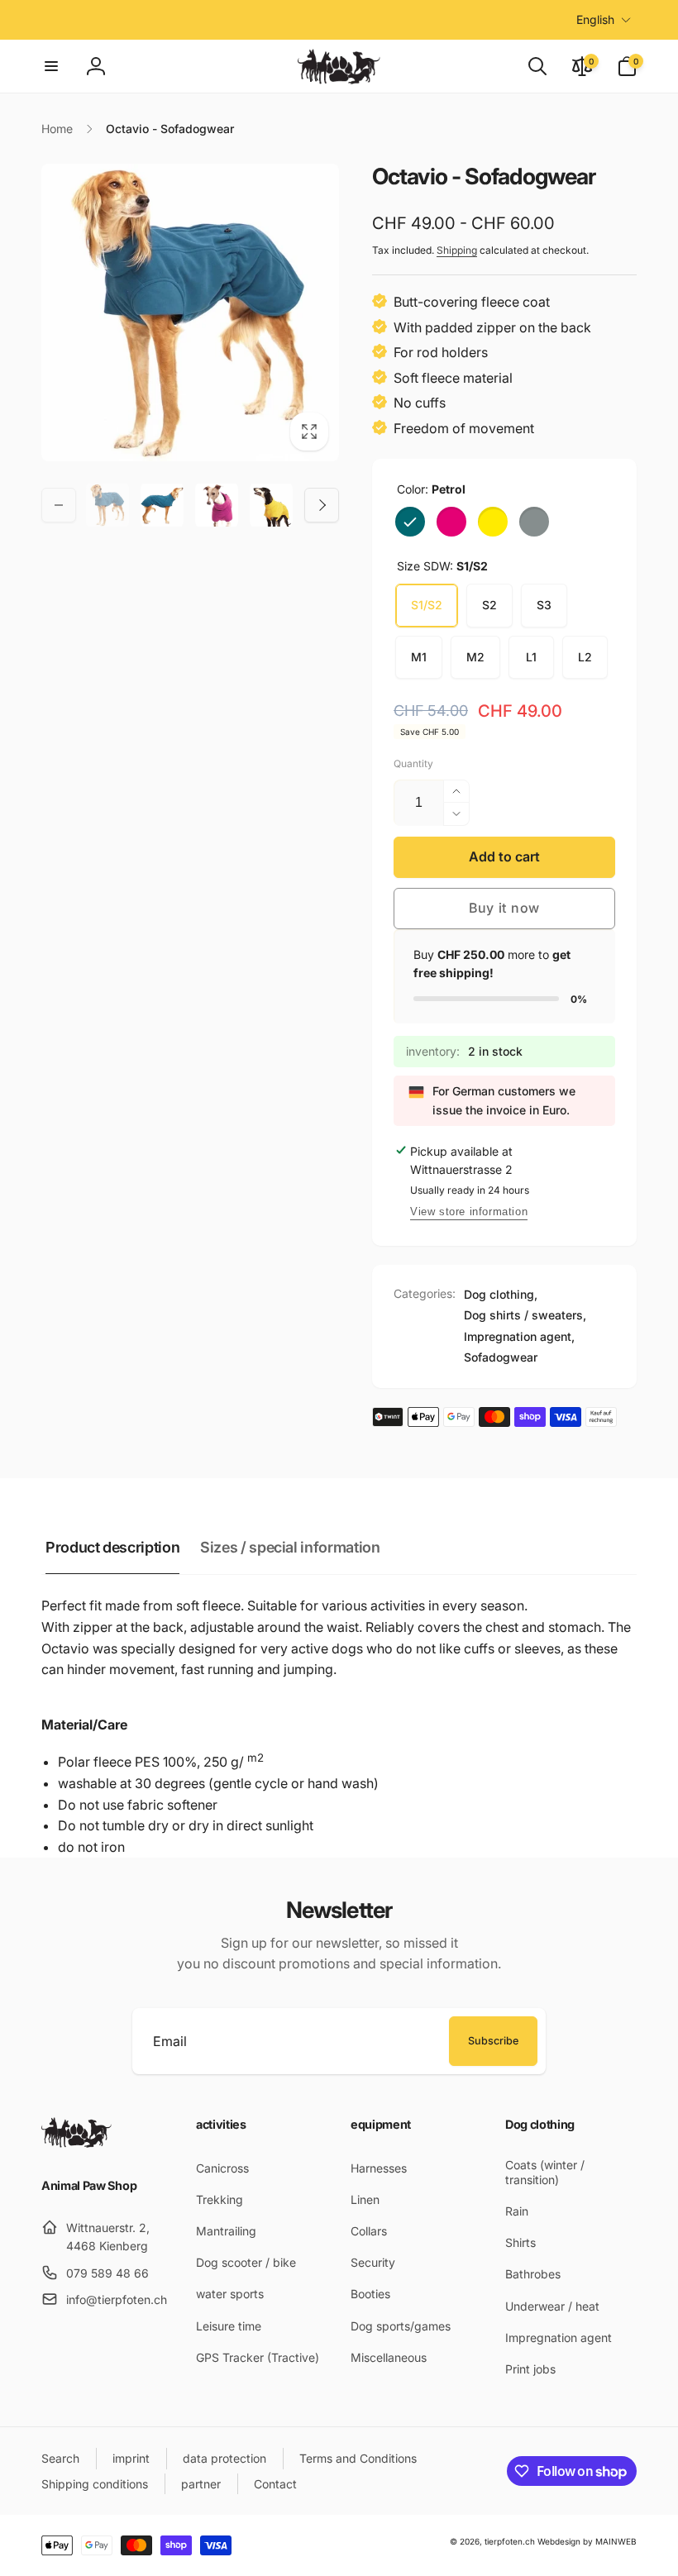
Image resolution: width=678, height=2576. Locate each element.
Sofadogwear (501, 1357)
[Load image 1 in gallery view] (107, 505)
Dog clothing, (501, 1294)
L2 (585, 657)
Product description (112, 1547)
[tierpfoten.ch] (76, 2143)
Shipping (457, 250)
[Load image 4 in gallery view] (217, 505)
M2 (475, 657)
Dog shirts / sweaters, (525, 1315)
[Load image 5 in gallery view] (271, 505)
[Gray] (534, 522)
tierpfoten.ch (510, 2541)
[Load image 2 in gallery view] (162, 505)
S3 (544, 605)
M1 (419, 657)
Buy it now (504, 908)
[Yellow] (493, 522)
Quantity (413, 763)
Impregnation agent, (519, 1336)
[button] (51, 66)
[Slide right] (322, 505)
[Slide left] (59, 505)
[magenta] (451, 522)
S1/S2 (427, 605)
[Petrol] (410, 522)
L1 (531, 657)
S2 (489, 605)
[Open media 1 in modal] (190, 312)
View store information (469, 1212)
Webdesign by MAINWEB (587, 2541)
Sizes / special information (290, 1547)
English (595, 19)
